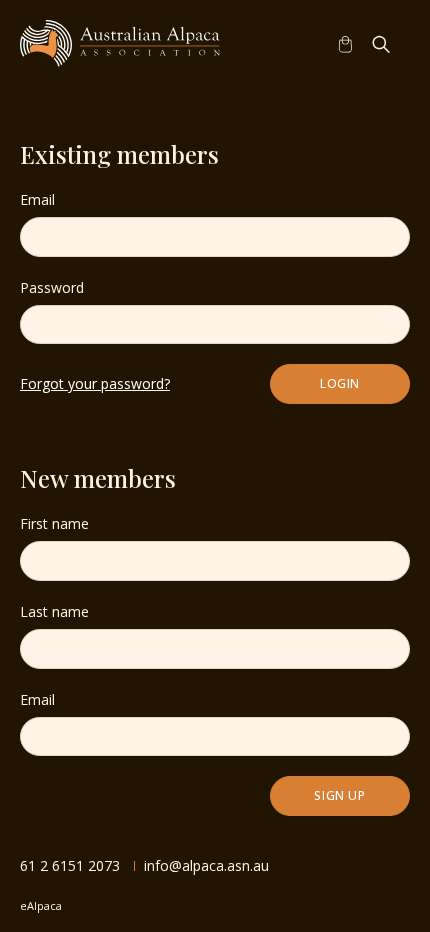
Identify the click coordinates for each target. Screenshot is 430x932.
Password (52, 287)
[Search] (381, 44)
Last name (54, 611)
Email (37, 199)
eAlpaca (41, 905)
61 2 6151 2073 (70, 865)
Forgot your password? (95, 383)
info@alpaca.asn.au (206, 865)
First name (54, 523)
